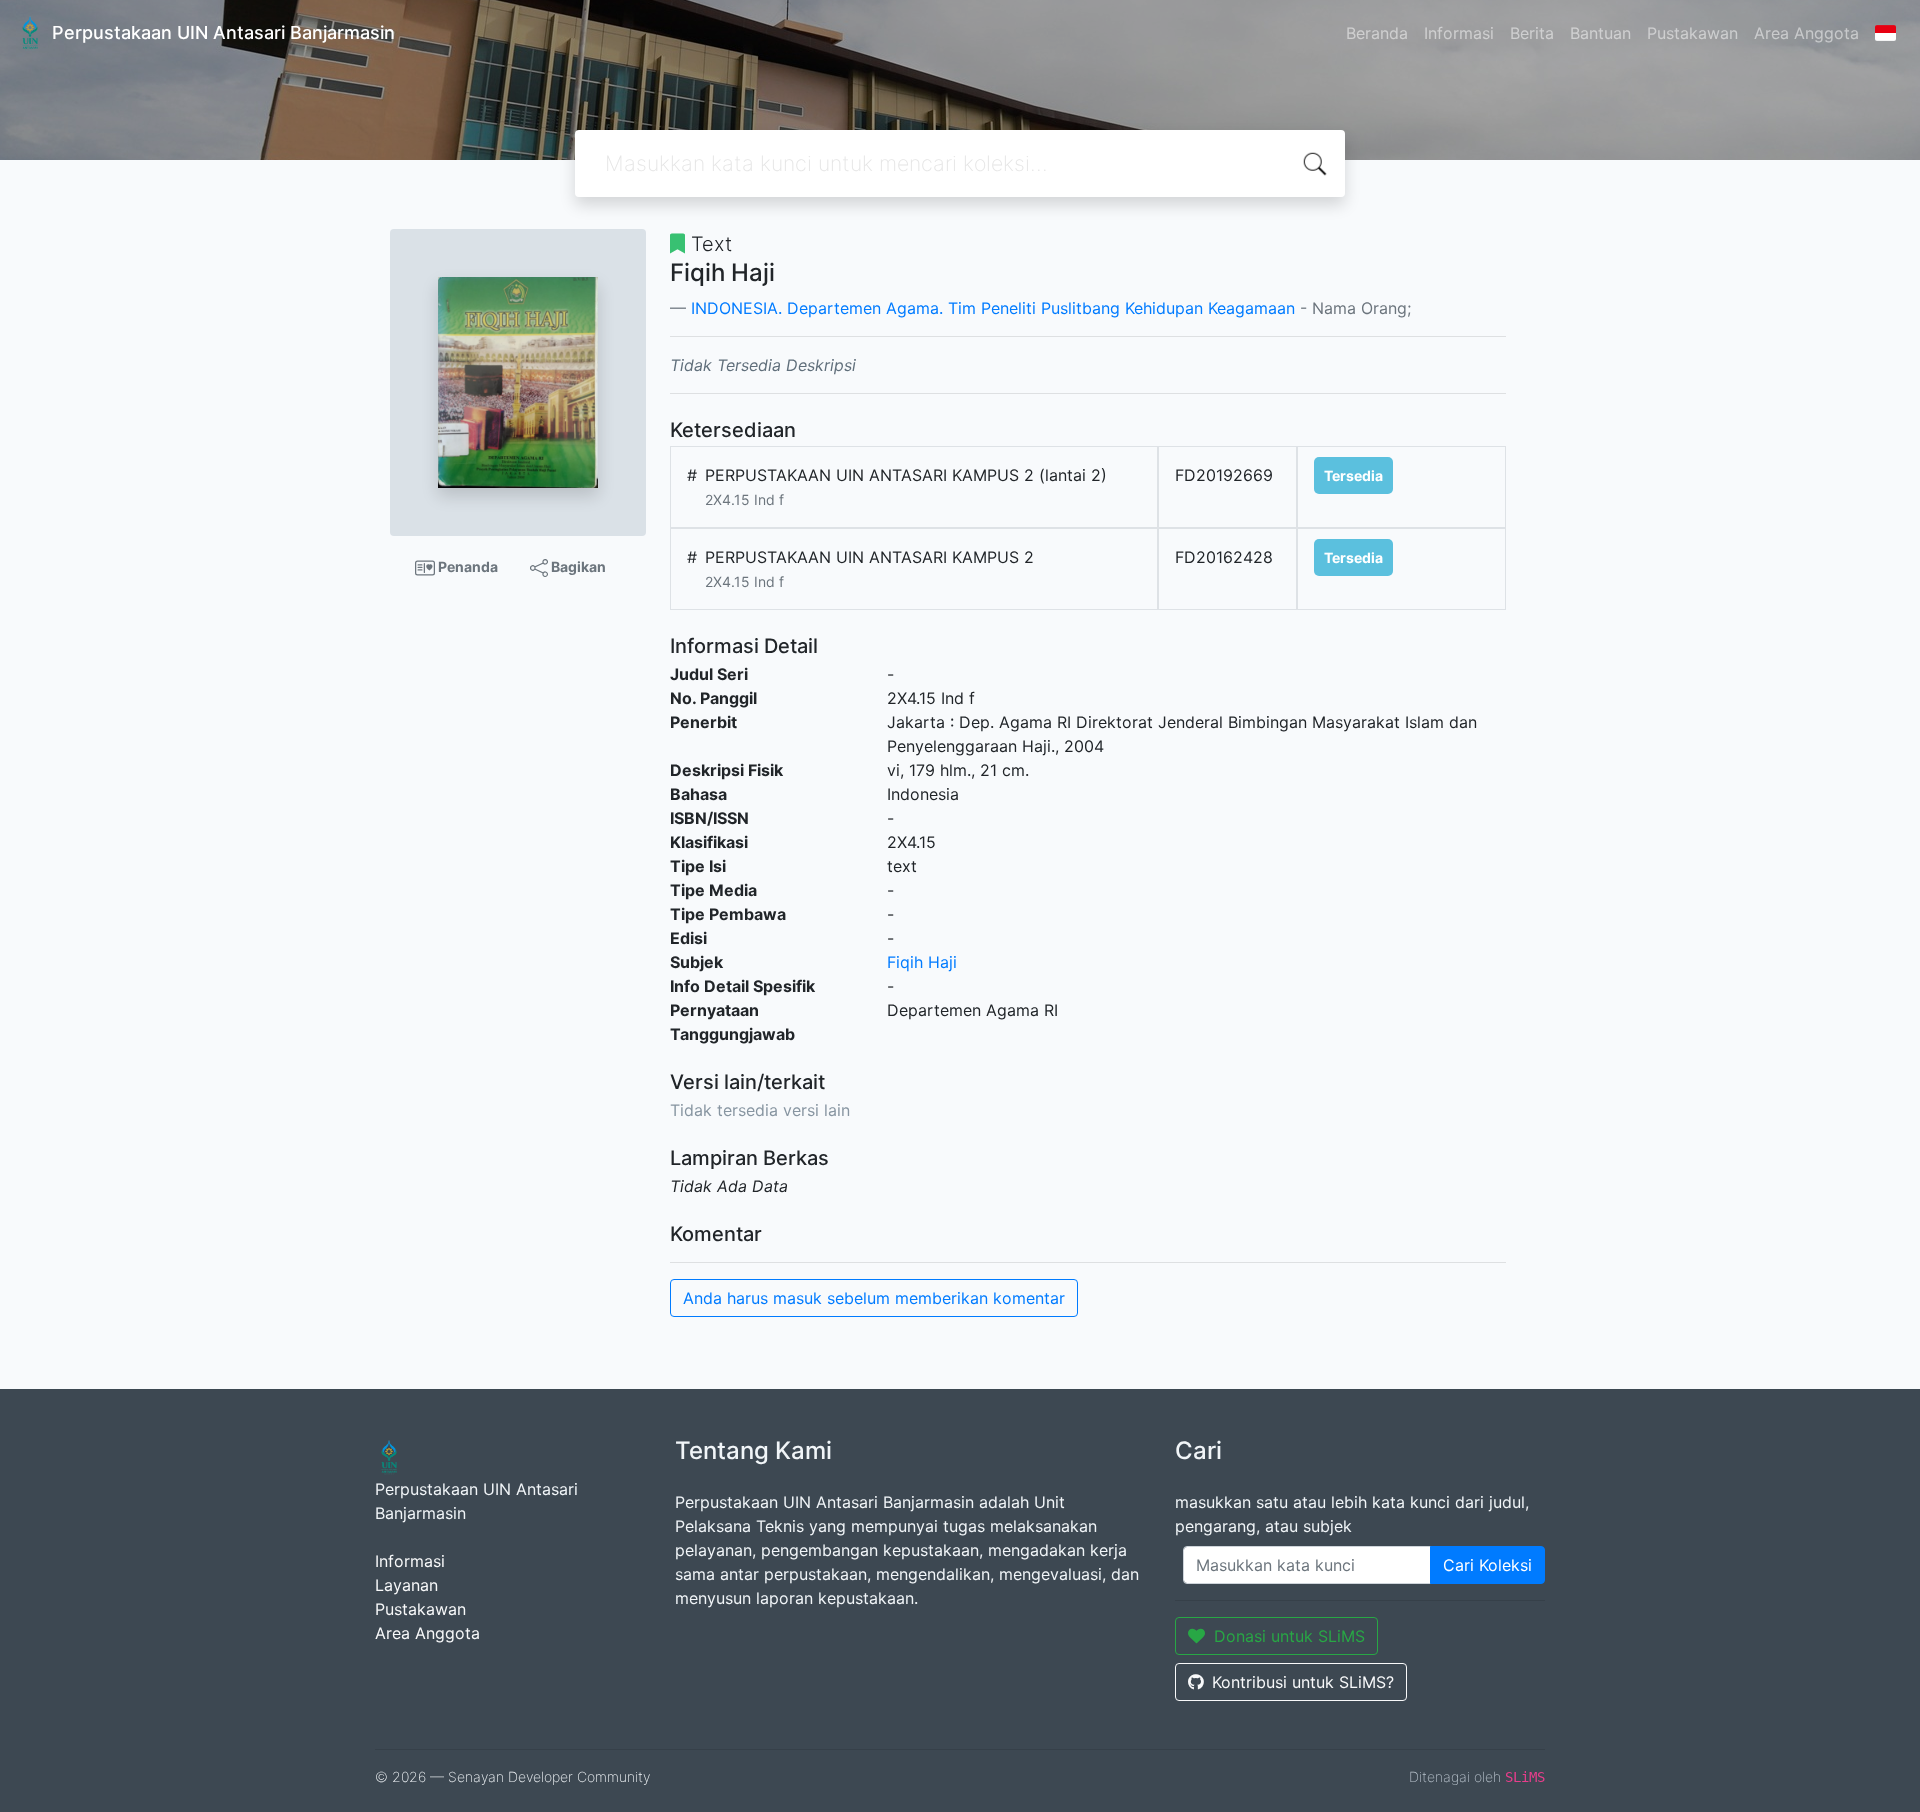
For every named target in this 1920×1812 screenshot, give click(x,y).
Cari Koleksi (1487, 1565)
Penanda (466, 566)
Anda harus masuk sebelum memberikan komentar (874, 1298)
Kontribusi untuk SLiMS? (1303, 1682)
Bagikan (577, 566)
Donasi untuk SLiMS (1289, 1636)
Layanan (406, 1585)
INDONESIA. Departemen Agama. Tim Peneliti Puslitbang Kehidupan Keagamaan (993, 308)
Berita (1532, 33)
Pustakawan (1692, 33)
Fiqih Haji (922, 962)
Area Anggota (1806, 33)
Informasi (1459, 33)
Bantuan (1600, 33)
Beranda (1377, 33)
